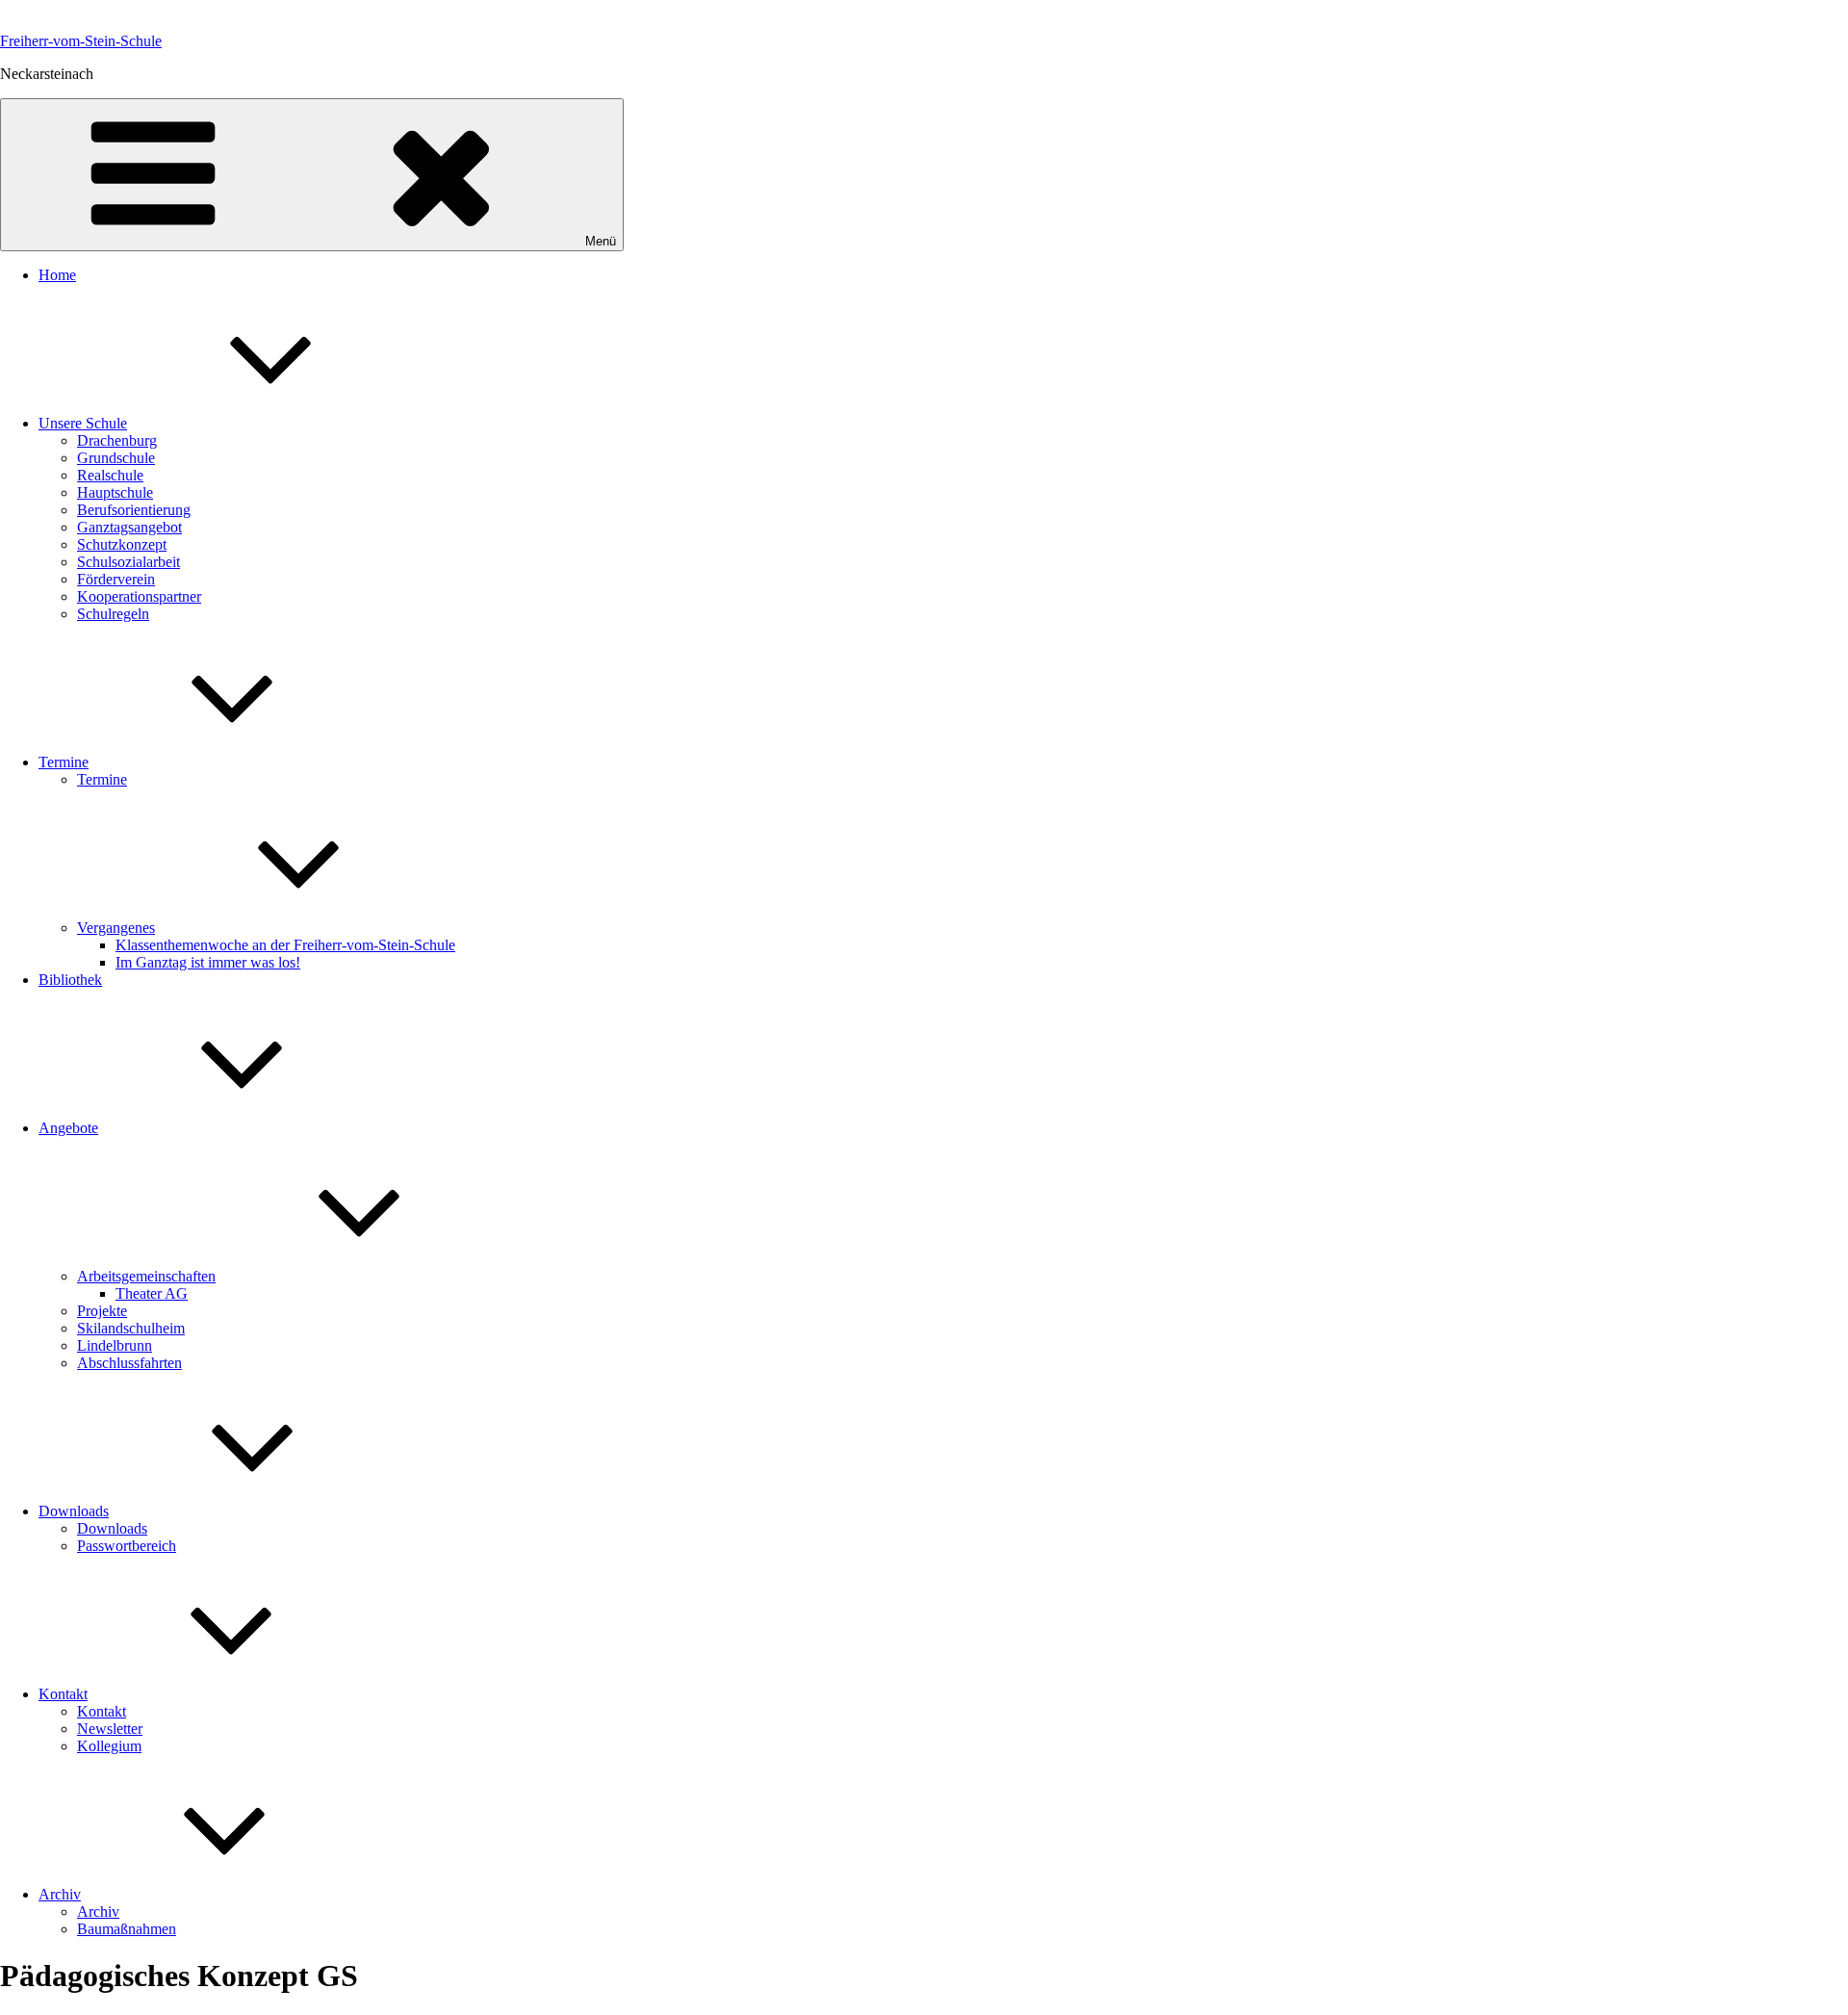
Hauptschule (115, 492)
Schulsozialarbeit (128, 562)
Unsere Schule (83, 423)
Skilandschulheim (131, 1328)
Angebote (68, 1128)
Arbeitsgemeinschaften (146, 1276)
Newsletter (110, 1729)
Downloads (74, 1511)
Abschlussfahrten (129, 1363)
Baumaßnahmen (127, 1929)
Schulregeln (113, 614)
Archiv (60, 1894)
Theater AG (152, 1293)
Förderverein (116, 579)
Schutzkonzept (122, 544)
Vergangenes (116, 928)
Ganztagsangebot (129, 527)
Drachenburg (117, 440)
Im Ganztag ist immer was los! (208, 962)
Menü (601, 241)
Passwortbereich (127, 1546)
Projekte (102, 1311)
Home (57, 275)
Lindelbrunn (115, 1345)
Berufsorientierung (134, 510)
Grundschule (116, 458)
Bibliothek (70, 980)
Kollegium (109, 1746)
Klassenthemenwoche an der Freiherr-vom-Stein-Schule (285, 945)
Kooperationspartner (139, 596)
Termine (64, 762)
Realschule (110, 475)
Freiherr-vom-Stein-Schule (81, 41)
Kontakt (63, 1694)
